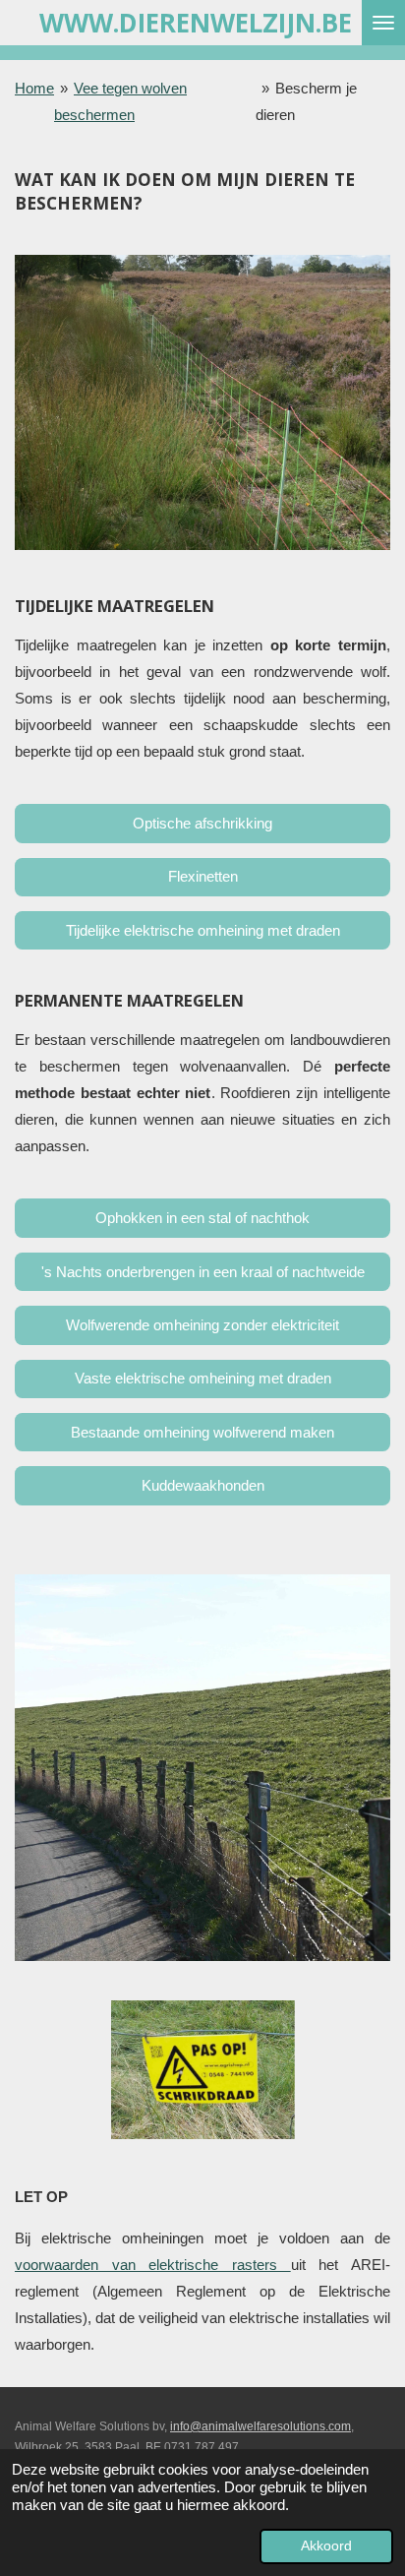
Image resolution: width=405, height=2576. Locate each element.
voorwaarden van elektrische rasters (153, 2265)
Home (34, 88)
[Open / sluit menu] (383, 23)
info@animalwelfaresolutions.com (260, 2426)
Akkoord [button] (326, 2546)
